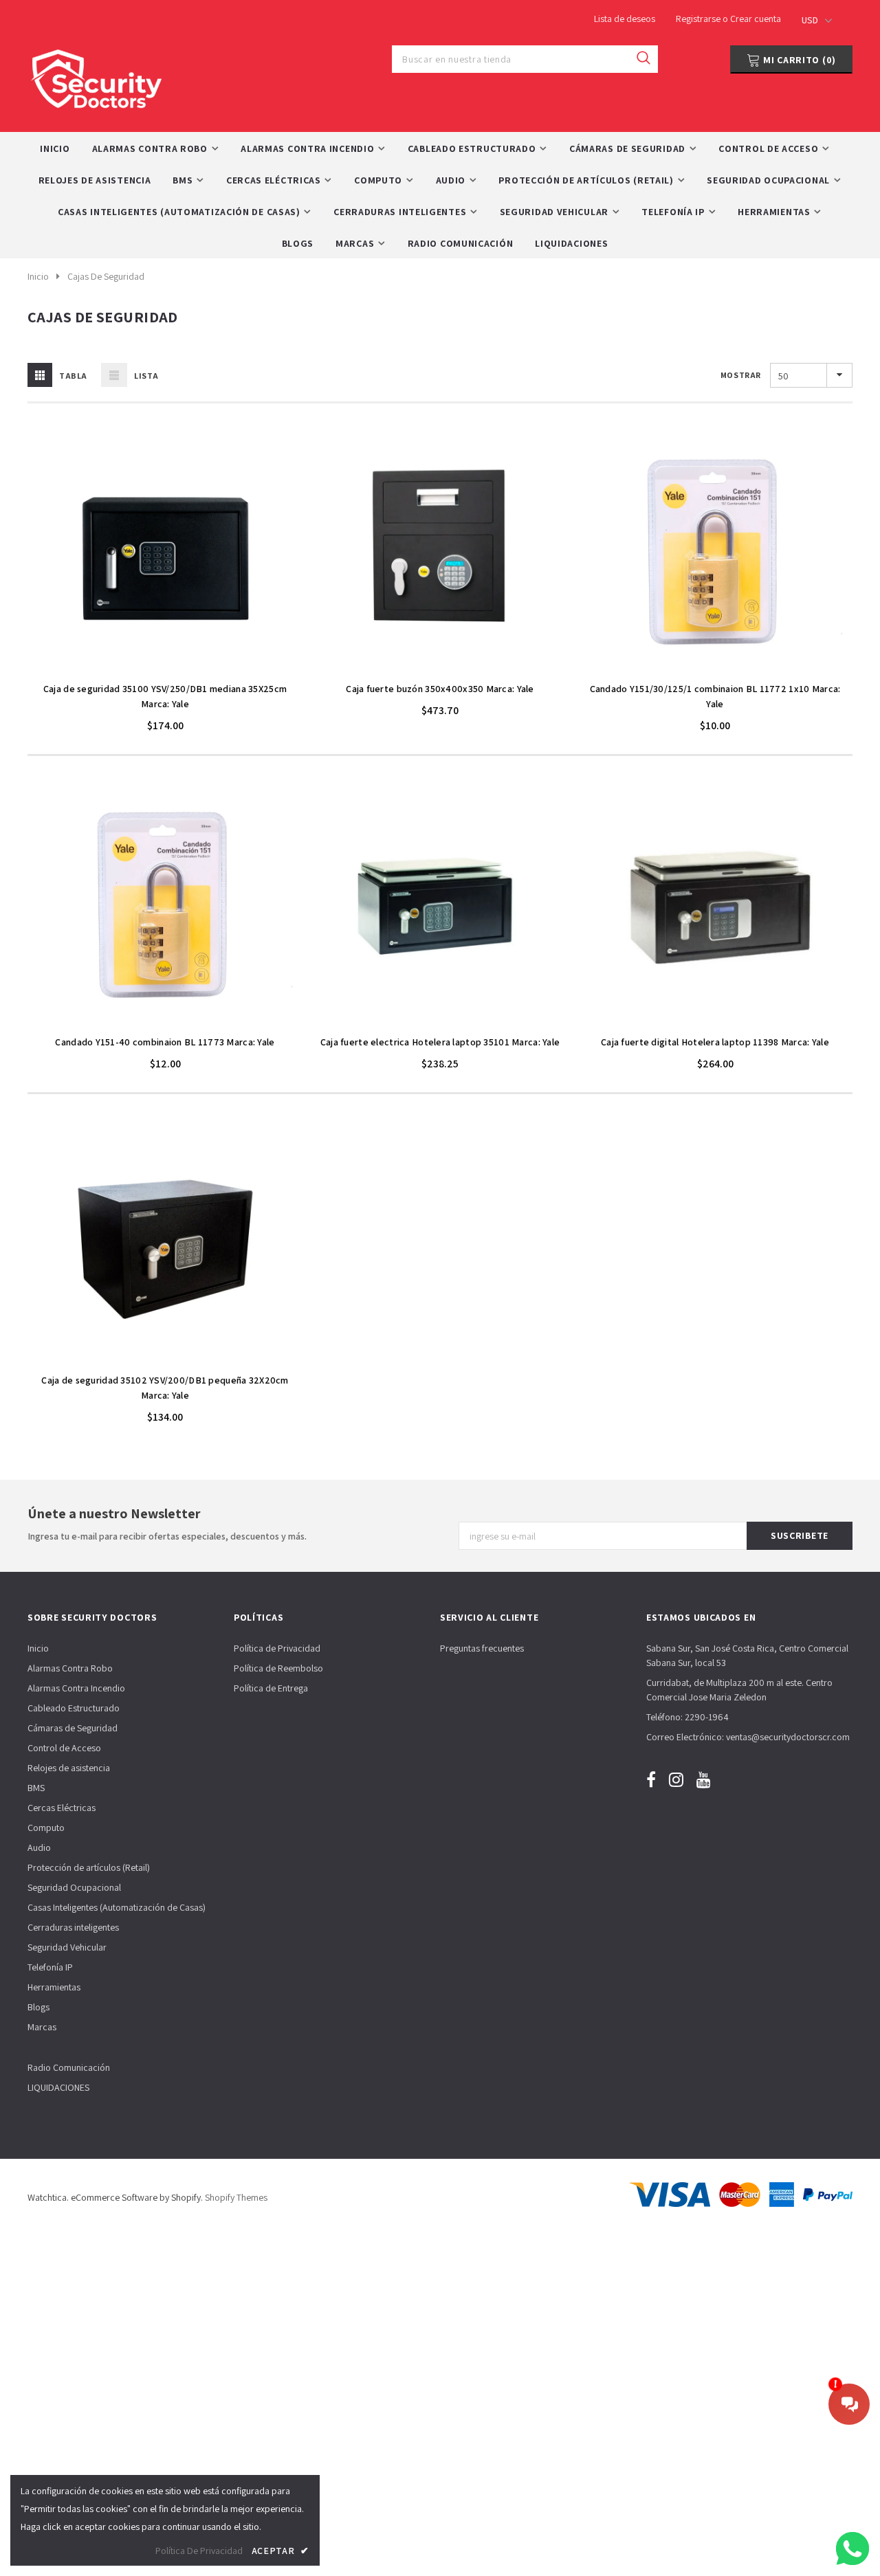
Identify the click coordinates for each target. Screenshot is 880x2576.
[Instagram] (676, 1779)
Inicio (38, 276)
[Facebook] (651, 1779)
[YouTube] (704, 1779)
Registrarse (699, 19)
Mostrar (741, 375)
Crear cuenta (756, 19)
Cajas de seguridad (106, 276)
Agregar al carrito (165, 667)
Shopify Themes (236, 2197)
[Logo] (96, 75)
